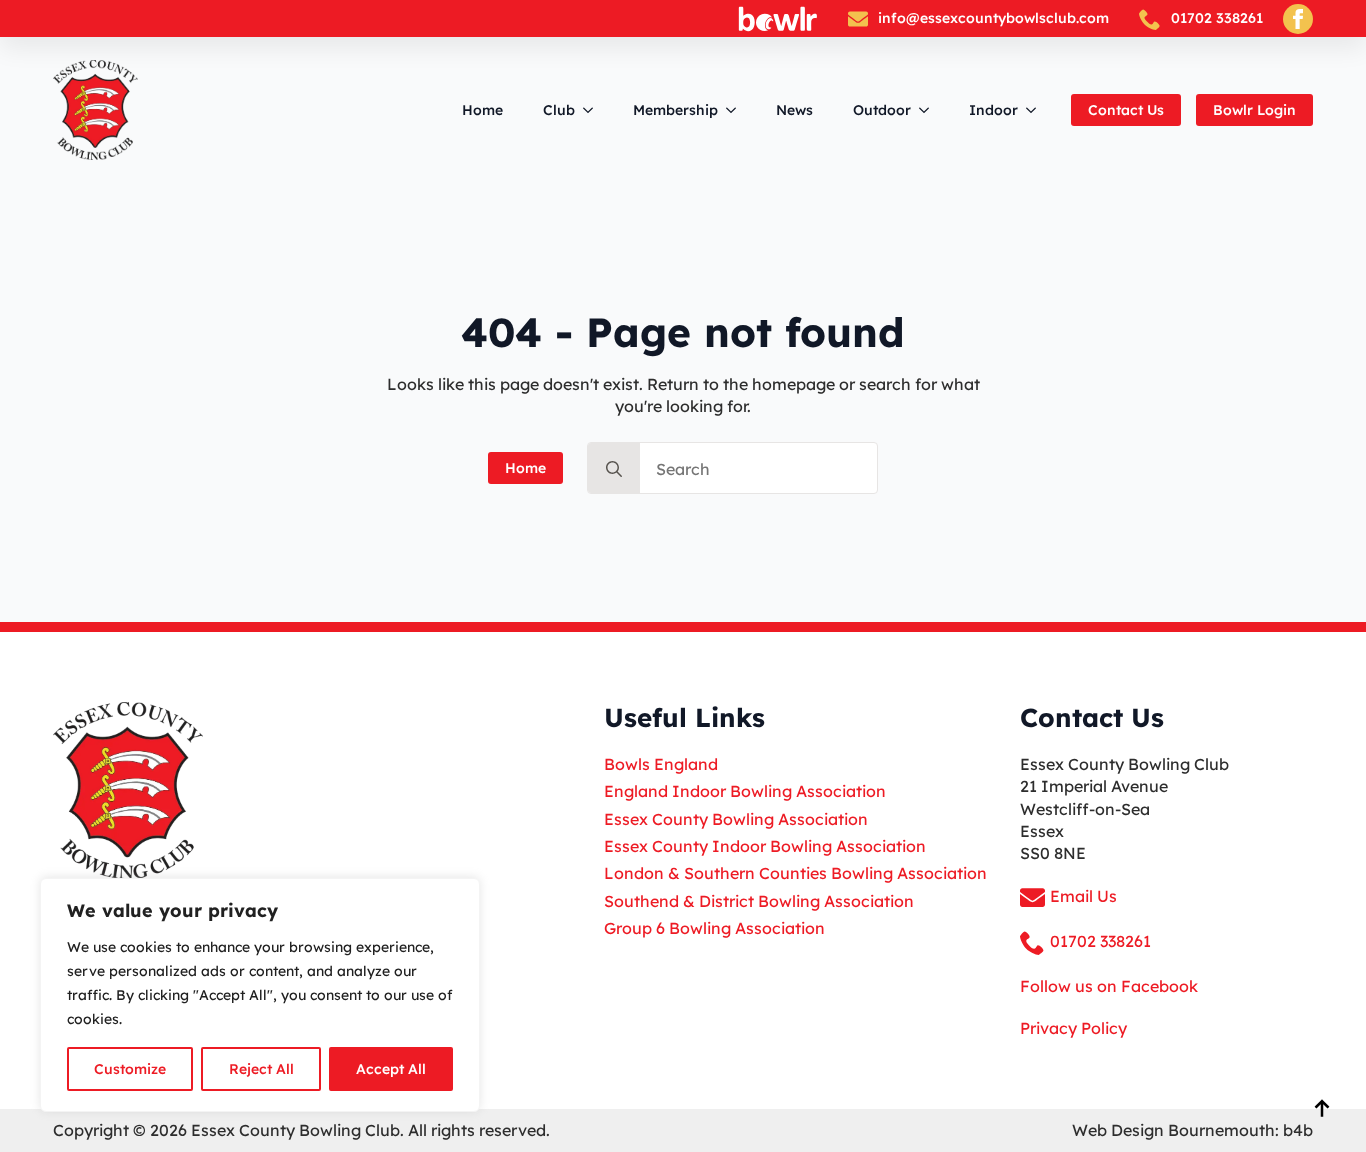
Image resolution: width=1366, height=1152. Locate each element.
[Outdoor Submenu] (930, 110)
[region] (260, 995)
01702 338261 (1217, 18)
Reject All (261, 1069)
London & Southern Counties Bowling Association (795, 873)
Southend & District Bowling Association (759, 901)
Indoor (993, 110)
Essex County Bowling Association (736, 819)
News (794, 110)
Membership (675, 110)
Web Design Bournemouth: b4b (1192, 1130)
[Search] (614, 469)
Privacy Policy (1073, 1028)
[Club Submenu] (594, 110)
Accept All (391, 1069)
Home (482, 110)
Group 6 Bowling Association (714, 928)
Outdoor (882, 110)
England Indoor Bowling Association (745, 791)
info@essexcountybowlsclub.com (993, 18)
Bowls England (661, 764)
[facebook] (1298, 19)
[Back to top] (1322, 1108)
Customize (130, 1069)
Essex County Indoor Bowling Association (765, 846)
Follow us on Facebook (1109, 986)
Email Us (1083, 896)
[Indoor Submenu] (1037, 110)
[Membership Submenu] (737, 110)
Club (559, 110)
